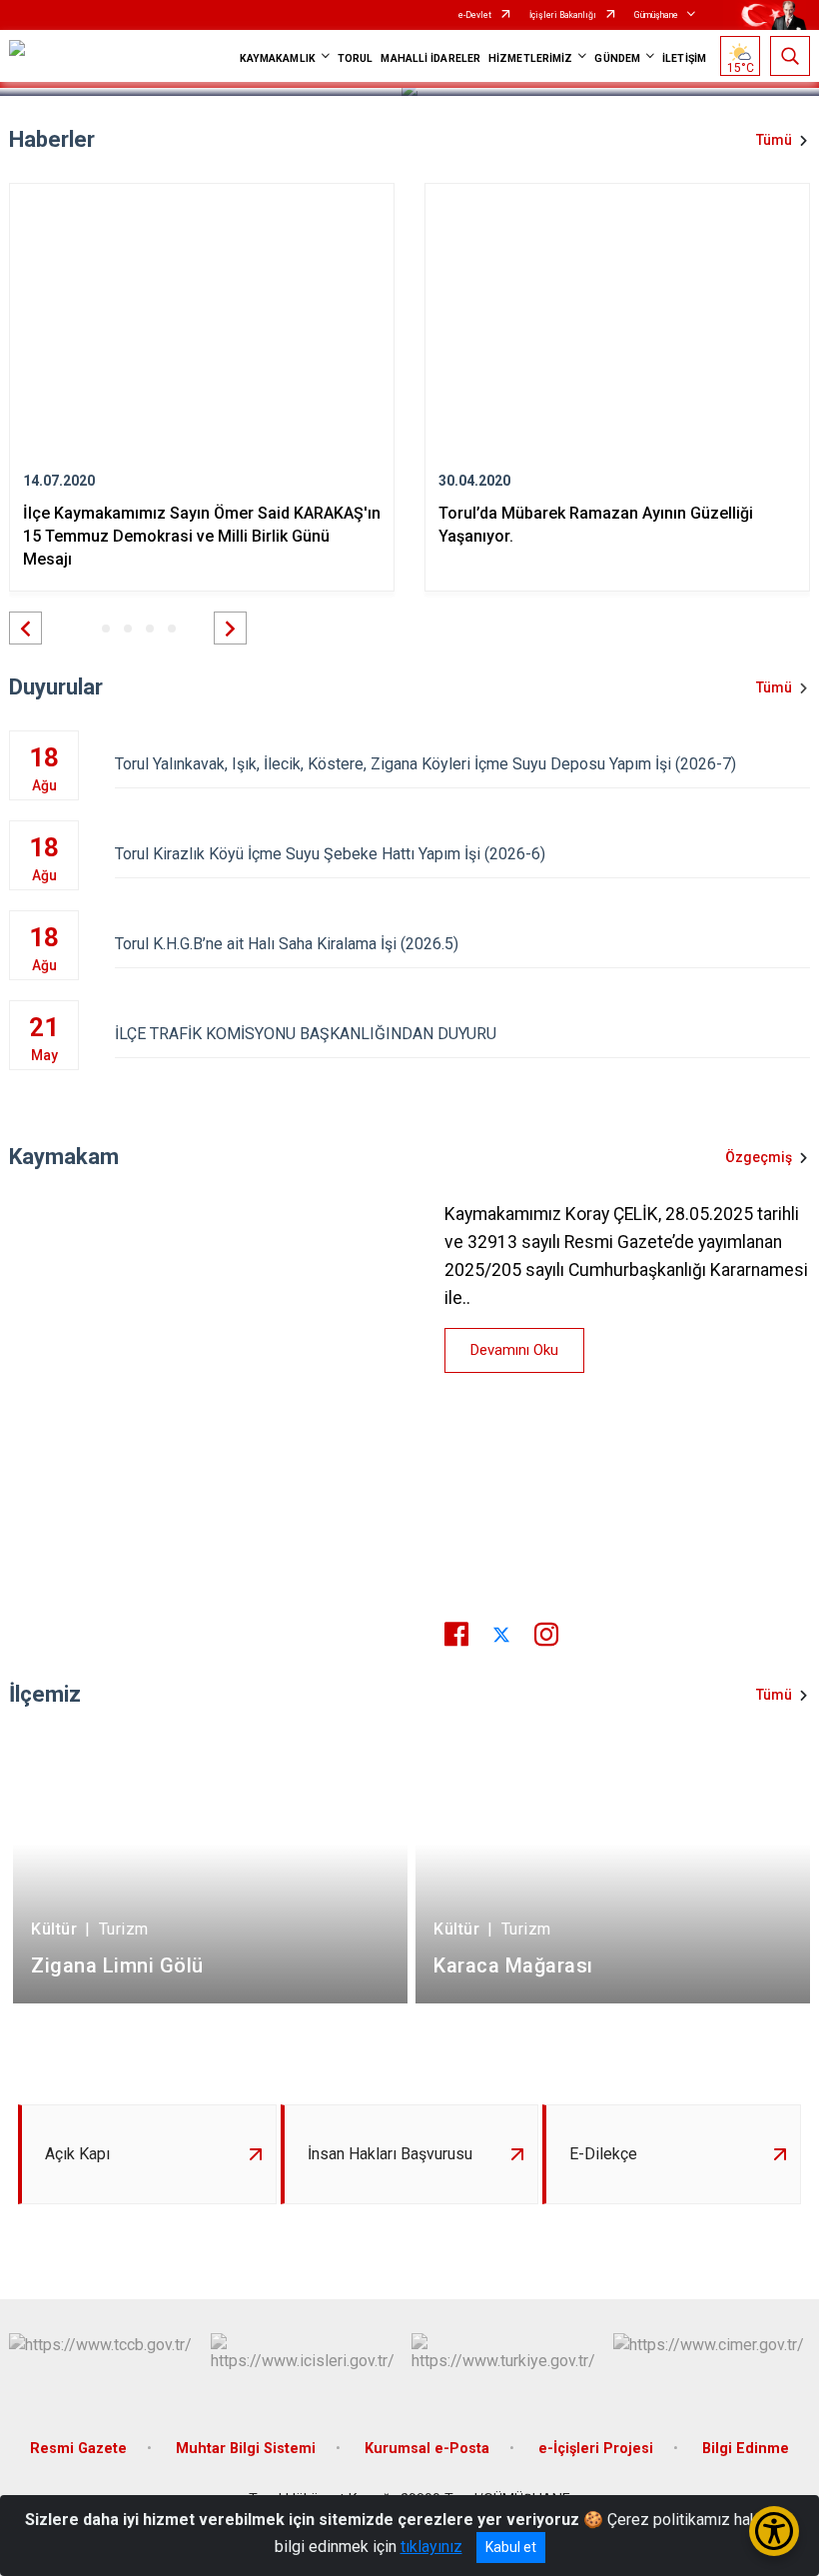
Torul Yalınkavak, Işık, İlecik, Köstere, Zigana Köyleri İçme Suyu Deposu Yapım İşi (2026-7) (425, 764)
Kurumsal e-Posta (427, 2449)
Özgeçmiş (759, 1157)
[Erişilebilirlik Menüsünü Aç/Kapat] (774, 2531)
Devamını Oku (514, 1350)
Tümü (774, 140)
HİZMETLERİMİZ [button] (530, 58)
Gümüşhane (656, 15)
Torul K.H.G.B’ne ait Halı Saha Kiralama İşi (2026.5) (287, 944)
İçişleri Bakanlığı (563, 15)
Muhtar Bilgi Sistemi (246, 2449)
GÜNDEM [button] (617, 58)
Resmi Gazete (78, 2449)
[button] (25, 628)
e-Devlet (475, 15)
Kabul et (511, 2547)
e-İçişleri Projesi (596, 2449)
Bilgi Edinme (746, 2449)
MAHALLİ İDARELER (430, 58)
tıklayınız (431, 2547)
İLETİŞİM (684, 58)
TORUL (356, 58)
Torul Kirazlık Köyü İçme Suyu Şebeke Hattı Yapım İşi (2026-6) (330, 854)
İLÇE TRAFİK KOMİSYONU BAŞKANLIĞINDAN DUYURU (306, 1034)
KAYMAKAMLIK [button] (278, 58)
